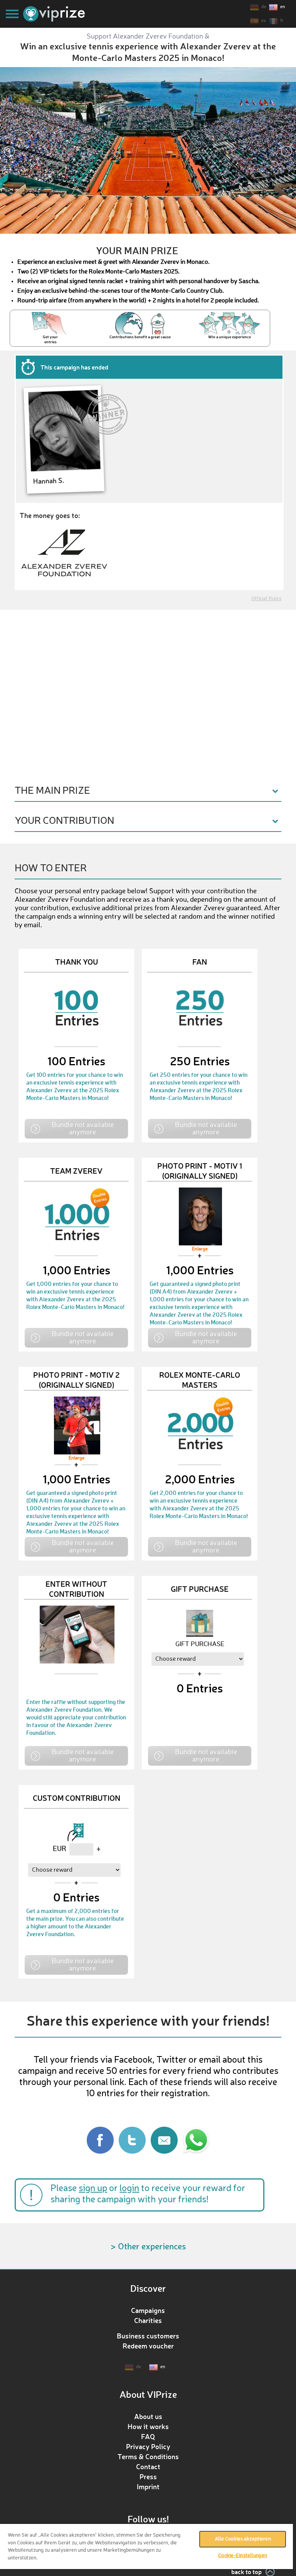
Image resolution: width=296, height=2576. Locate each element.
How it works (148, 2426)
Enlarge (200, 1249)
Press (148, 2476)
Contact (148, 2466)
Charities (148, 2320)
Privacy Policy (148, 2446)
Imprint (148, 2487)
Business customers (148, 2336)
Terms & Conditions (148, 2456)
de (264, 7)
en (283, 7)
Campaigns (148, 2310)
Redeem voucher (148, 2346)
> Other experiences (148, 2246)
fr (282, 21)
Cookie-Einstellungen (243, 2556)
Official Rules (266, 599)
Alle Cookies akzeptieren (243, 2539)
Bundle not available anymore (83, 1128)
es (264, 21)
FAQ (148, 2436)
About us (148, 2416)
